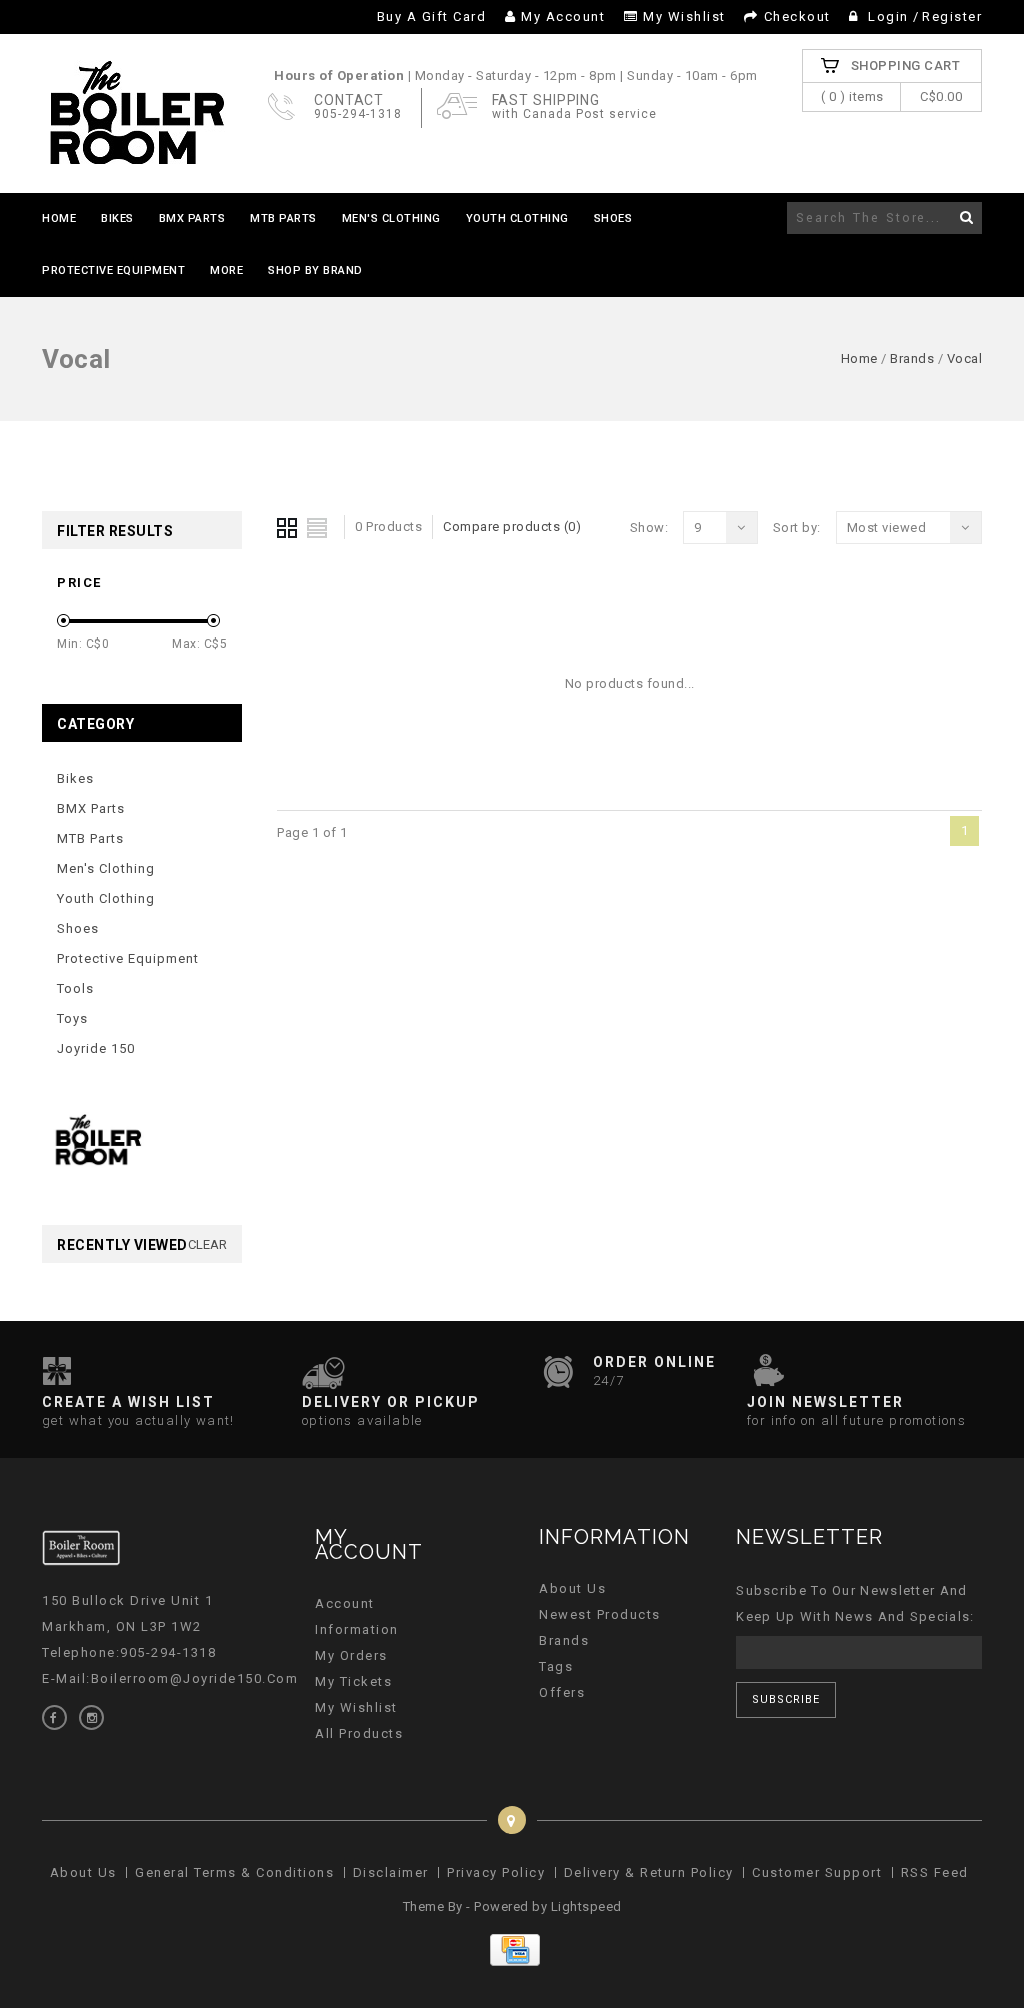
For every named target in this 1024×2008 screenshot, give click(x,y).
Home (59, 218)
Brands (912, 358)
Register (952, 16)
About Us (572, 1588)
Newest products (600, 1614)
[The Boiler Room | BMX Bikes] (136, 113)
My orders (351, 1655)
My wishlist (684, 16)
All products (359, 1733)
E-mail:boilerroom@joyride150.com (170, 1678)
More (226, 270)
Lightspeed (586, 1906)
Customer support (817, 1872)
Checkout (797, 16)
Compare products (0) (512, 526)
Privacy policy (496, 1872)
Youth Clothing (517, 218)
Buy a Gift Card (432, 16)
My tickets (353, 1681)
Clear (207, 1244)
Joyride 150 (96, 1048)
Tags (556, 1666)
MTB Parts (283, 218)
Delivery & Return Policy (649, 1872)
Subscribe (786, 1699)
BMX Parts (192, 218)
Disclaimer (391, 1872)
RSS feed (935, 1872)
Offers (562, 1692)
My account (563, 16)
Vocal (965, 358)
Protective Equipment (113, 270)
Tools (75, 988)
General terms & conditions (234, 1872)
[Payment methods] (512, 1961)
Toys (72, 1018)
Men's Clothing (391, 218)
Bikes (117, 218)
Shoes (613, 218)
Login (889, 16)
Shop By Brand (315, 270)
